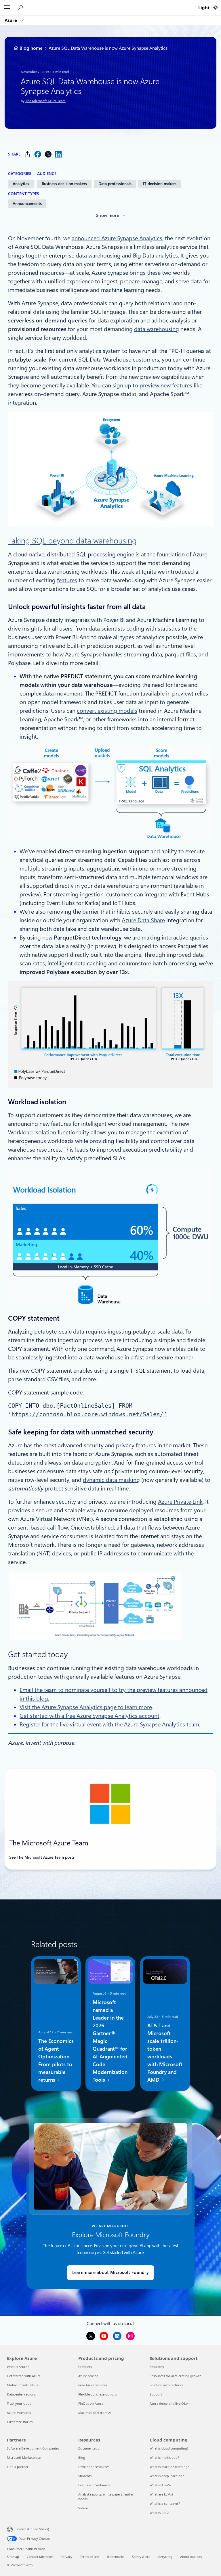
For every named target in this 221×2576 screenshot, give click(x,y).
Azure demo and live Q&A (169, 2403)
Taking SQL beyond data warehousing (72, 541)
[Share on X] (48, 154)
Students (85, 2476)
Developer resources (94, 2467)
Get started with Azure (24, 2376)
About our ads (191, 2557)
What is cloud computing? (169, 2448)
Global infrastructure (23, 2385)
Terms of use (89, 2557)
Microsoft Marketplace (24, 2457)
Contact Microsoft (40, 2557)
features (67, 580)
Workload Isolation (32, 1132)
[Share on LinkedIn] (58, 154)
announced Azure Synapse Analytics (117, 238)
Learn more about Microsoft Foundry (110, 2273)
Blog (82, 2457)
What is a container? (165, 2503)
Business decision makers (64, 184)
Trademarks (116, 2557)
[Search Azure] (21, 8)
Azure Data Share (143, 920)
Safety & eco (141, 2557)
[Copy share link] (27, 154)
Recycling (165, 2557)
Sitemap (13, 2557)
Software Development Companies (33, 2448)
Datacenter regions (21, 2394)
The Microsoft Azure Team (45, 101)
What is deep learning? (167, 2476)
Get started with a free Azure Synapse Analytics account (89, 1716)
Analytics (21, 184)
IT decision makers (160, 184)
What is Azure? (18, 2367)
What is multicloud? (164, 2457)
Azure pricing (88, 2376)
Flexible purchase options (98, 2394)
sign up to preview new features (152, 385)
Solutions (157, 2367)
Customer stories (20, 2422)
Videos (83, 2508)
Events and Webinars (94, 2485)
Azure (11, 20)
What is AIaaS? (160, 2485)
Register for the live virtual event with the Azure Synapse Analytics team (109, 1724)
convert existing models (107, 711)
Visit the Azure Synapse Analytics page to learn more (86, 1707)
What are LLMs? (161, 2494)
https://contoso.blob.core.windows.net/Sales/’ (89, 1414)
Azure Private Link (180, 1502)
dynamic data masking (111, 1480)
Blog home (31, 48)
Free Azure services (93, 2385)
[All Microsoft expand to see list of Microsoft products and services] (7, 8)
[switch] (215, 8)
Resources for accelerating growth (176, 2376)
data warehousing (157, 329)
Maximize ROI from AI (95, 2413)
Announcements (27, 203)
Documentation (90, 2448)
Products (85, 2367)
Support (156, 2394)
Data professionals (115, 184)
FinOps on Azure (91, 2403)
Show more (108, 216)
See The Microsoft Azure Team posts (42, 1857)
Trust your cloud (19, 2403)
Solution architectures (166, 2385)
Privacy (67, 2557)
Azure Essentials (19, 2413)
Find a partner (18, 2467)
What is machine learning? (169, 2467)
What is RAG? (159, 2513)
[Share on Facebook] (38, 154)
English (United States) (32, 2529)
